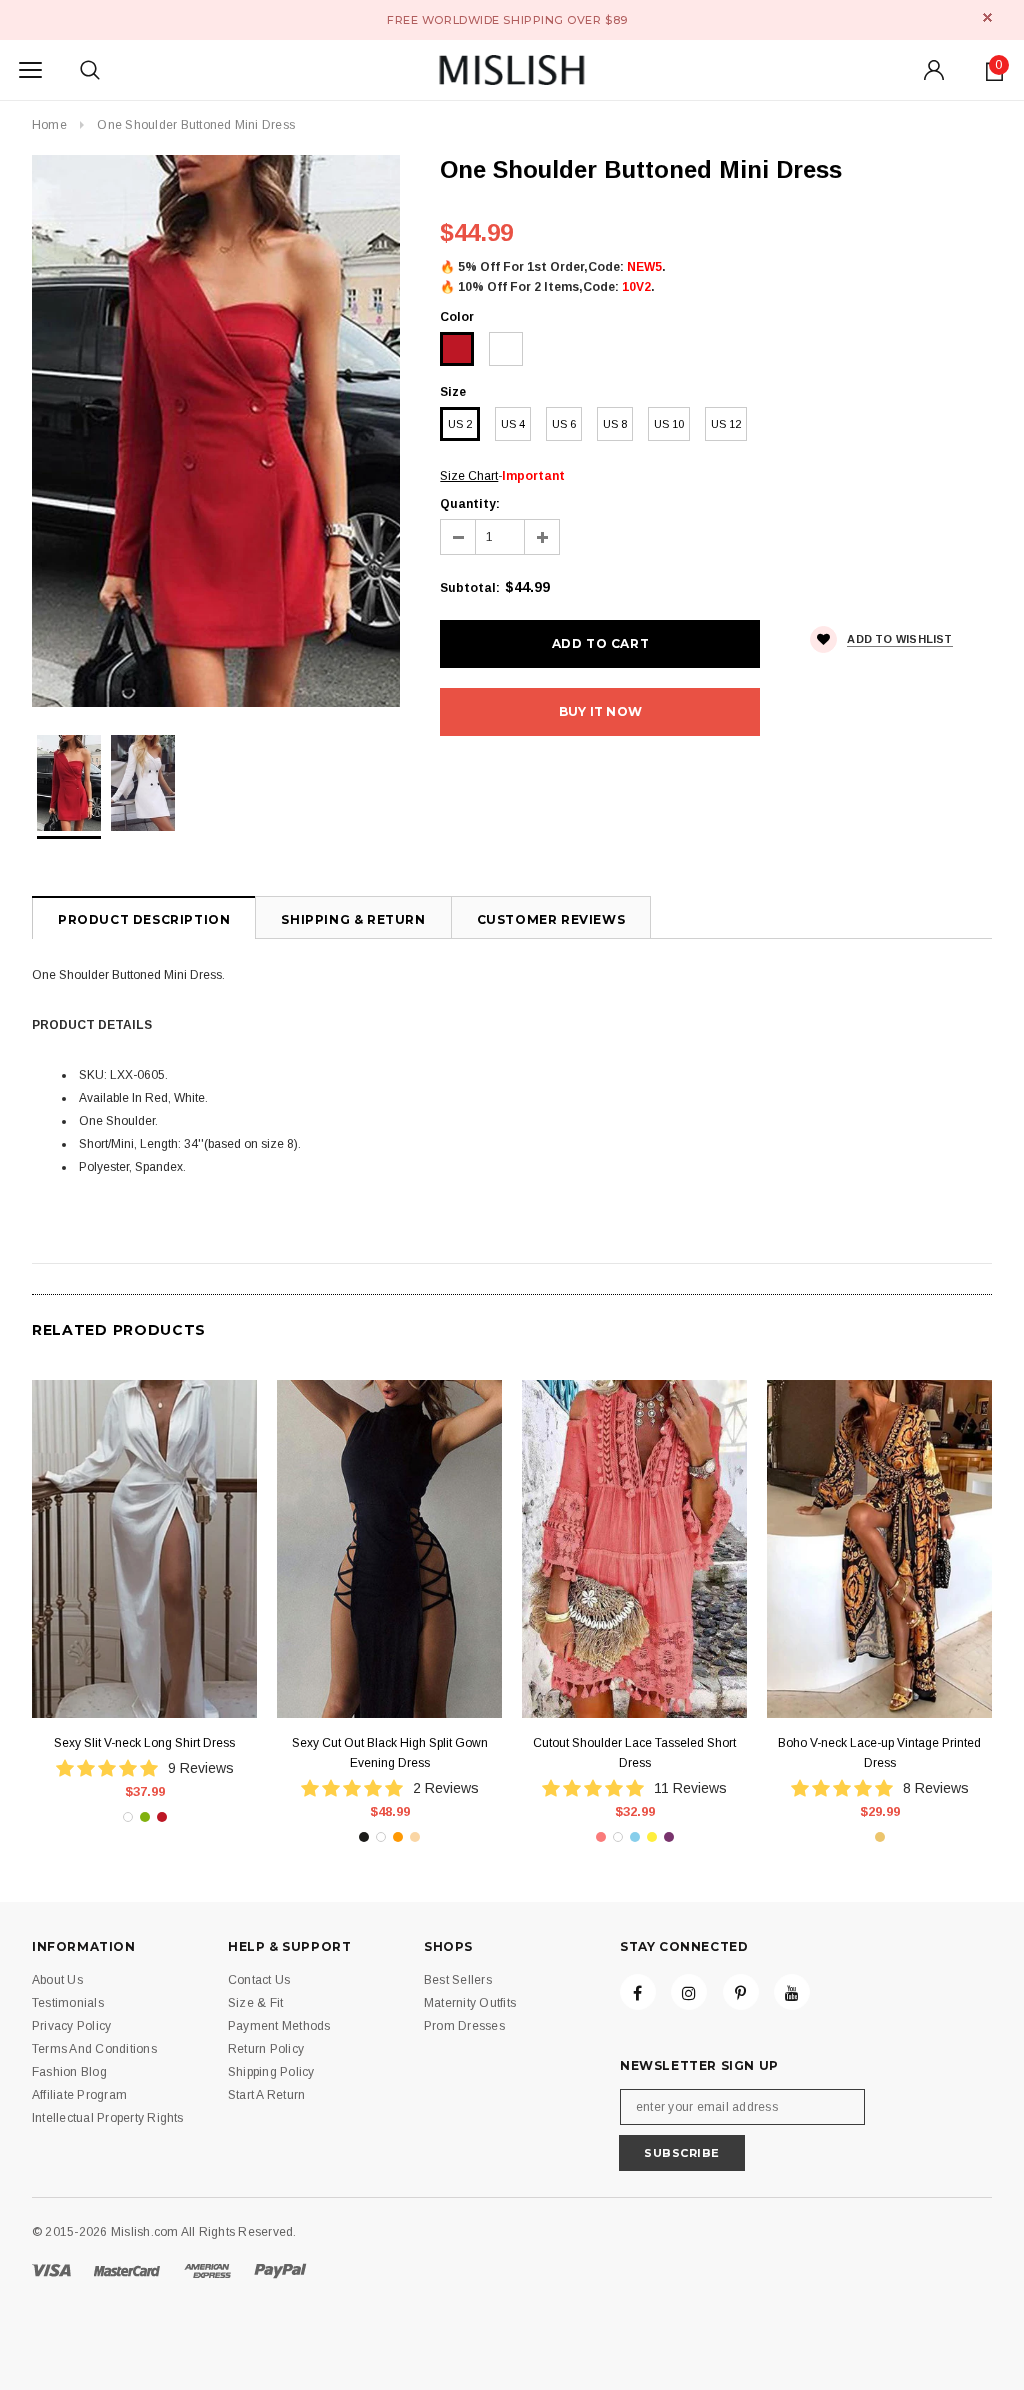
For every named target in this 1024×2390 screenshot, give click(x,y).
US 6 (564, 424)
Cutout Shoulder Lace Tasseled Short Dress (634, 1753)
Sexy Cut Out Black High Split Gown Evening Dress (390, 1753)
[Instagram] (689, 1992)
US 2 (460, 424)
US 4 (513, 424)
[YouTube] (792, 1992)
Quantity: (470, 504)
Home (49, 125)
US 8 (615, 424)
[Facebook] (638, 1992)
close (987, 17)
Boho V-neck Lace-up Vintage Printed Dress (879, 1753)
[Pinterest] (741, 1992)
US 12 (726, 424)
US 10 (669, 424)
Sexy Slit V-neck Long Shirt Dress (144, 1743)
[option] (216, 431)
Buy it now (600, 711)
